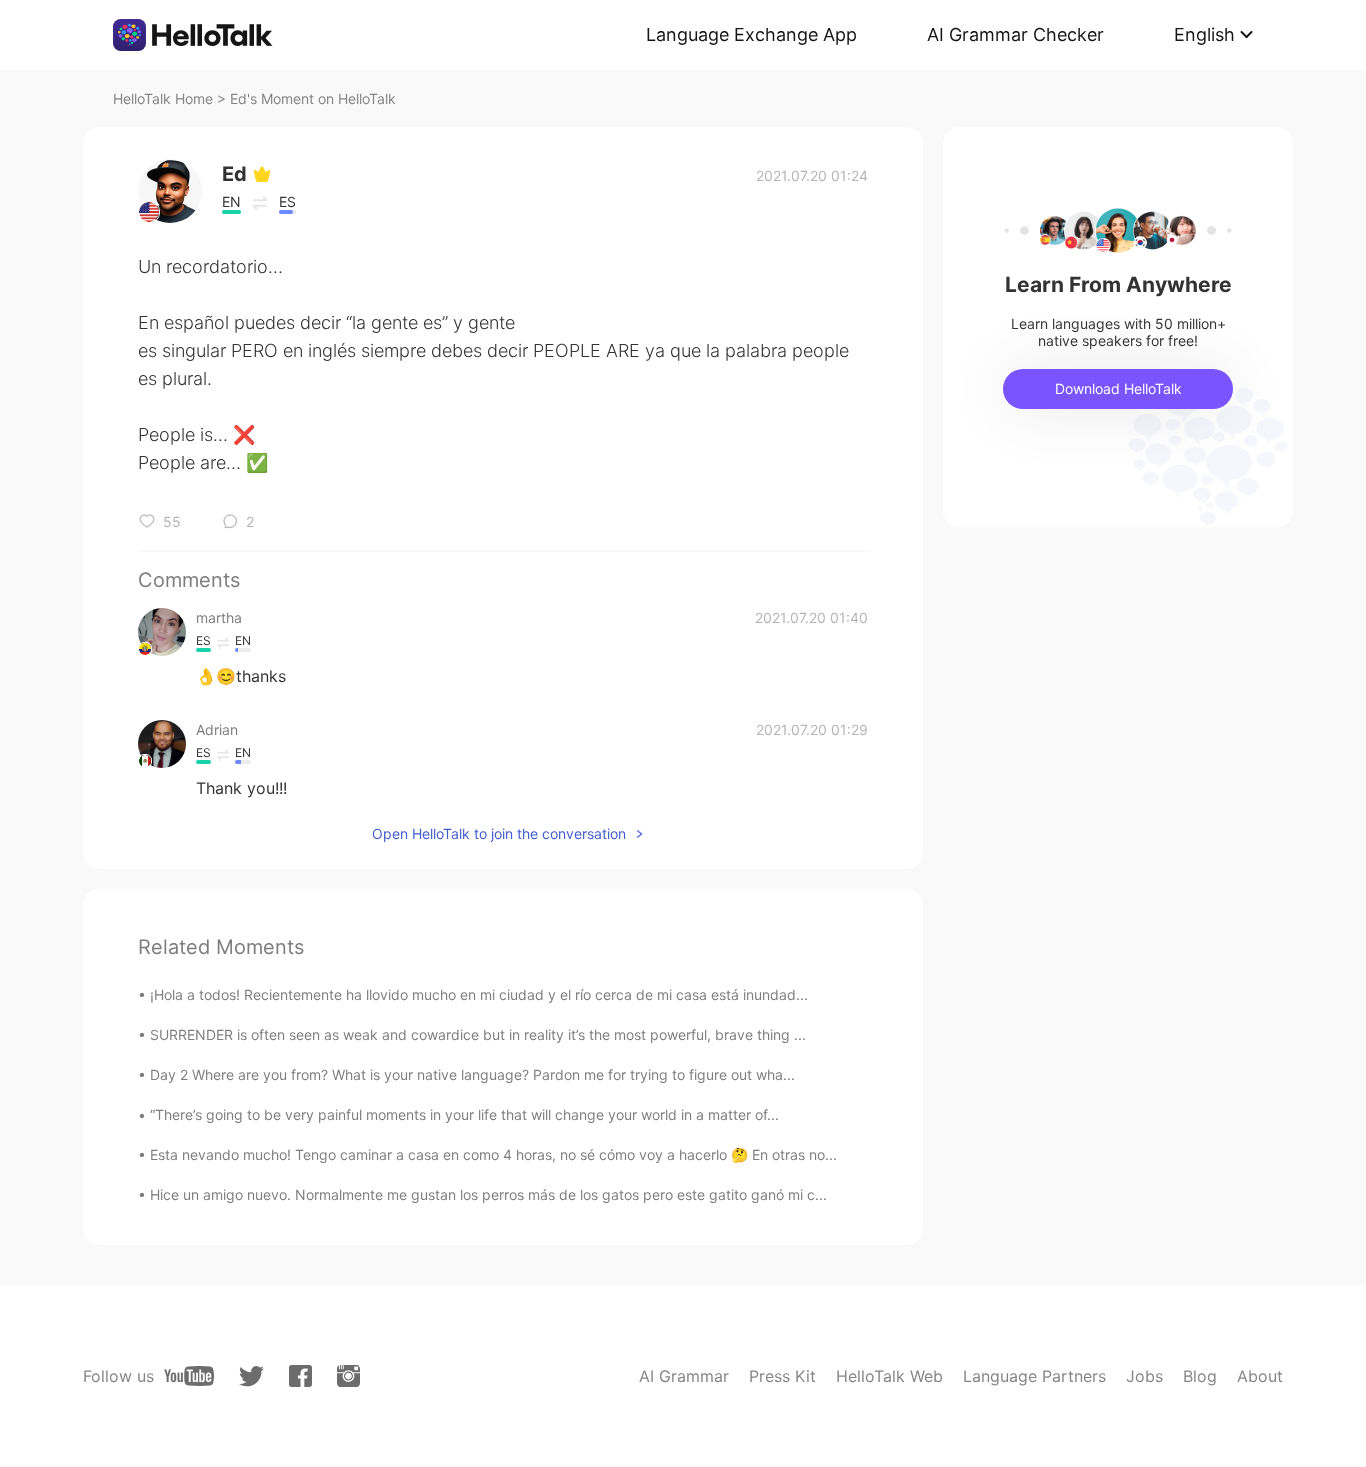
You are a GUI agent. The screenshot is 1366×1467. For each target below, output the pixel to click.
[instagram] (348, 1376)
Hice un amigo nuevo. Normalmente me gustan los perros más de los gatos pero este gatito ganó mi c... (488, 1194)
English (1204, 34)
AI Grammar (684, 1376)
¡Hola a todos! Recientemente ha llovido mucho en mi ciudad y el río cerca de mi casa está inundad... (479, 994)
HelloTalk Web (889, 1376)
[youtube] (189, 1376)
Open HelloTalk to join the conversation (499, 833)
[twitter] (251, 1376)
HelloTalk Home (163, 98)
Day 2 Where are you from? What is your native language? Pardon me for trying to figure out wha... (472, 1074)
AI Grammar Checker (1015, 34)
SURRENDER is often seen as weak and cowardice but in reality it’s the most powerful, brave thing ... (478, 1034)
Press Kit (782, 1376)
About (1260, 1376)
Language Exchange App (751, 34)
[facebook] (300, 1376)
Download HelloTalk (1118, 388)
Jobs (1144, 1376)
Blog (1200, 1376)
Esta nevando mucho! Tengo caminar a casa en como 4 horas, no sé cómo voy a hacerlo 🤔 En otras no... (493, 1154)
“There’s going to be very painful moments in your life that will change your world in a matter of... (464, 1114)
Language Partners (1034, 1376)
